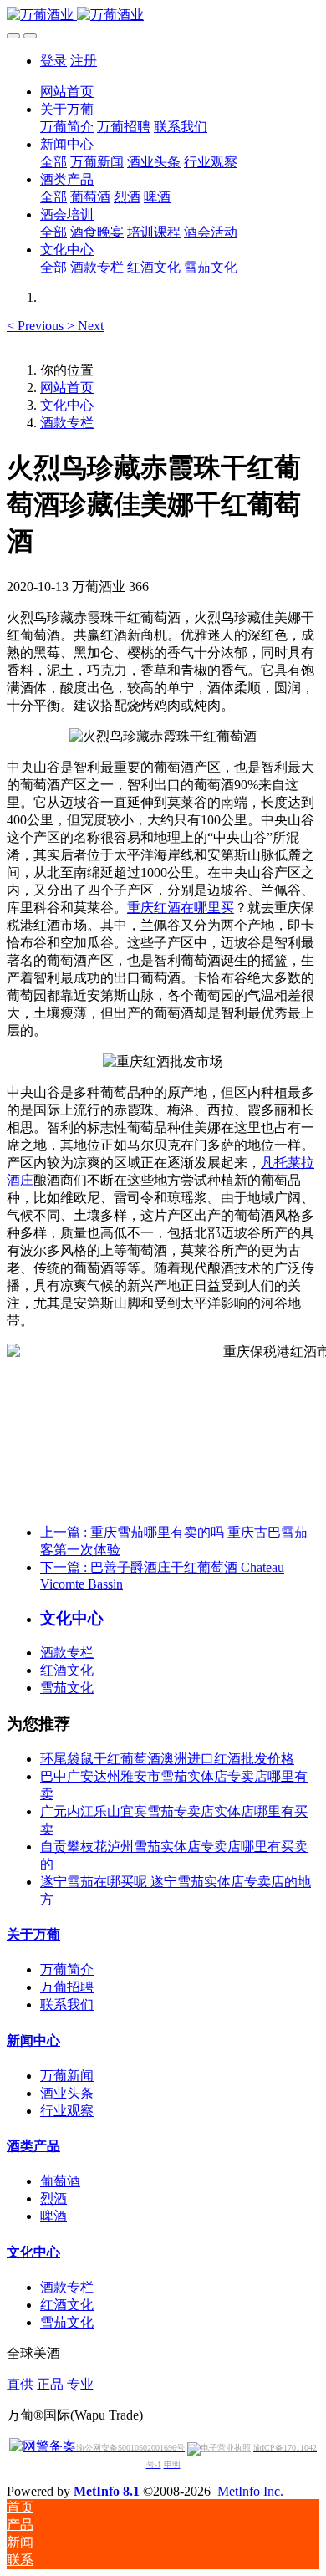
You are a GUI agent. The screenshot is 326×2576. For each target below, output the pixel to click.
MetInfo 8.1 (107, 2491)
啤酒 (53, 2216)
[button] (37, 326)
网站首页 (67, 92)
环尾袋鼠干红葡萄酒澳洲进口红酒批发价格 (167, 1759)
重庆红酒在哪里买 (181, 908)
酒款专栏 (67, 423)
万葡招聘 (67, 1987)
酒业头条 (67, 2093)
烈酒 (53, 2199)
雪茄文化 (67, 1688)
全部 (53, 162)
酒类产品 (33, 2146)
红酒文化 (67, 1670)
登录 (53, 61)
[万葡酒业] (163, 15)
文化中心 (67, 405)
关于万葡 (33, 1934)
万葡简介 (67, 1969)
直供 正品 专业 (50, 2384)
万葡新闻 (67, 2076)
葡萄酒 (60, 2181)
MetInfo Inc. (250, 2491)
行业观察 (67, 2111)
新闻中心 (33, 2040)
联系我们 (67, 2005)
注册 (84, 61)
